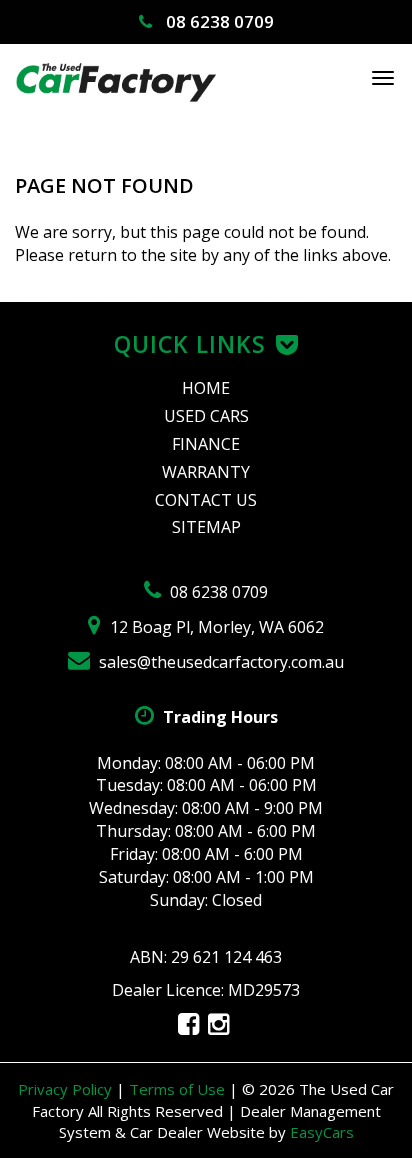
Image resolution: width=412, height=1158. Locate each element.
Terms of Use (179, 1089)
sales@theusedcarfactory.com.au (219, 662)
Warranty (206, 472)
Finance (206, 444)
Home (206, 388)
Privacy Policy (67, 1089)
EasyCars (322, 1132)
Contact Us (206, 500)
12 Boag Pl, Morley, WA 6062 (215, 627)
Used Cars (206, 416)
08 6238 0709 (218, 21)
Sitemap (206, 527)
